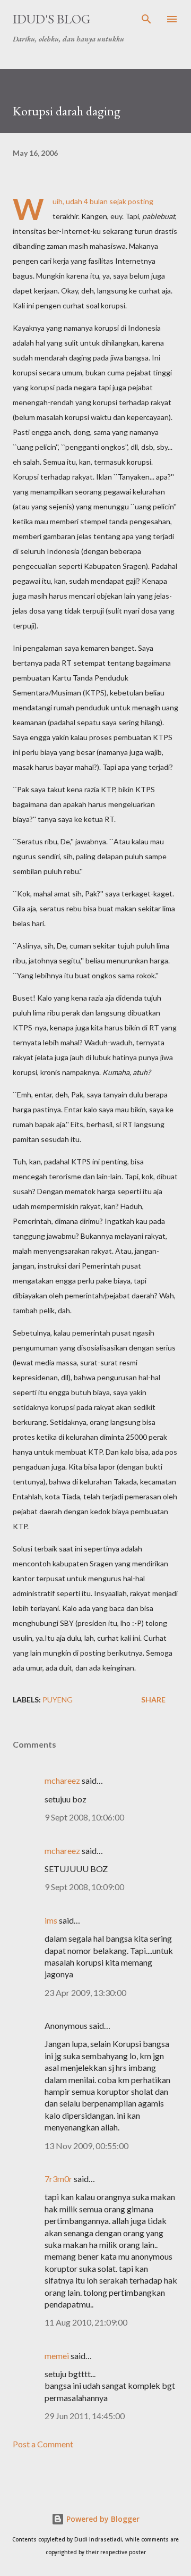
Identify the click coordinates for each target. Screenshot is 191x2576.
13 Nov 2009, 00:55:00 (86, 2146)
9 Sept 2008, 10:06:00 (84, 1817)
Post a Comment (43, 2444)
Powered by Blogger (102, 2519)
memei (57, 2356)
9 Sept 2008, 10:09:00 (84, 1887)
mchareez (62, 1780)
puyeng (58, 1700)
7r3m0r (58, 2179)
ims (51, 1920)
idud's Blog (51, 19)
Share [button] (153, 1700)
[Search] (146, 19)
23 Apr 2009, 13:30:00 (85, 1992)
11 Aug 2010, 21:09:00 (86, 2322)
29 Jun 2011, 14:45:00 (85, 2416)
